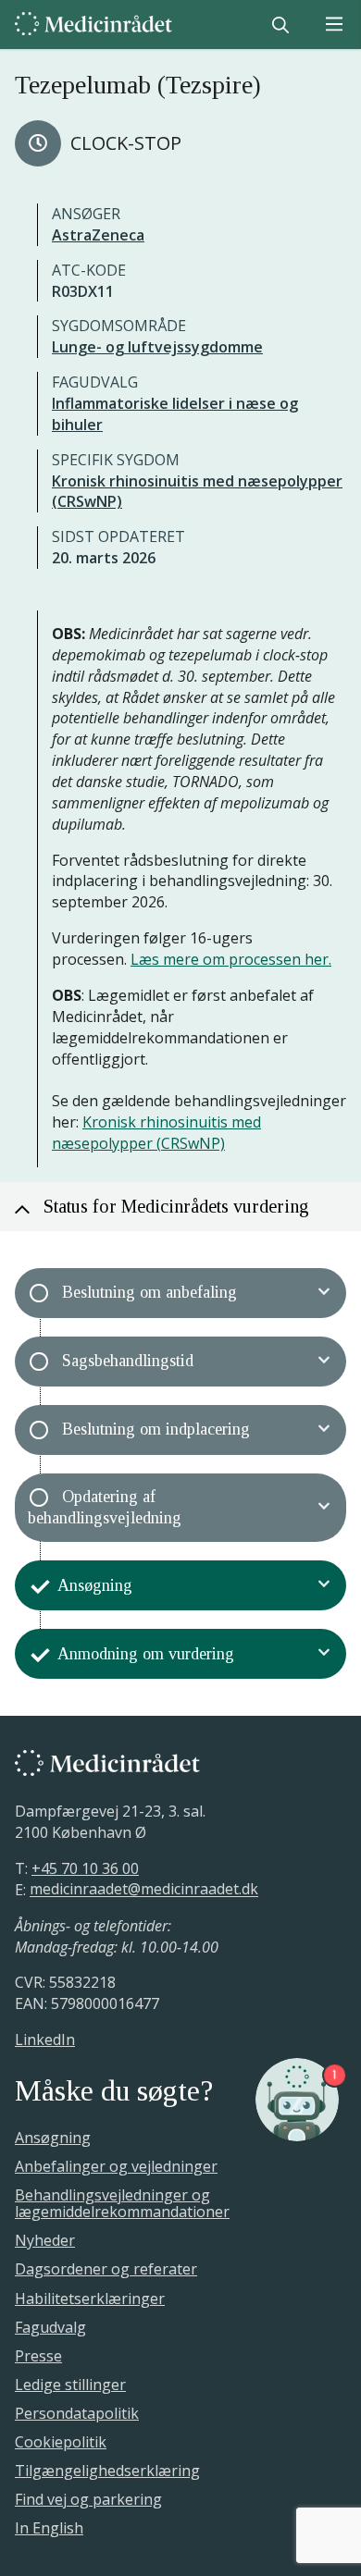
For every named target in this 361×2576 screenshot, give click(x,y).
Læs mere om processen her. (231, 959)
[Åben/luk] (324, 1293)
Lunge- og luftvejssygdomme (157, 347)
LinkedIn (45, 2040)
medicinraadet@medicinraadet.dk (144, 1890)
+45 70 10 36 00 (85, 1868)
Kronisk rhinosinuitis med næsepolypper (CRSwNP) (156, 1133)
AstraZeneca (98, 235)
